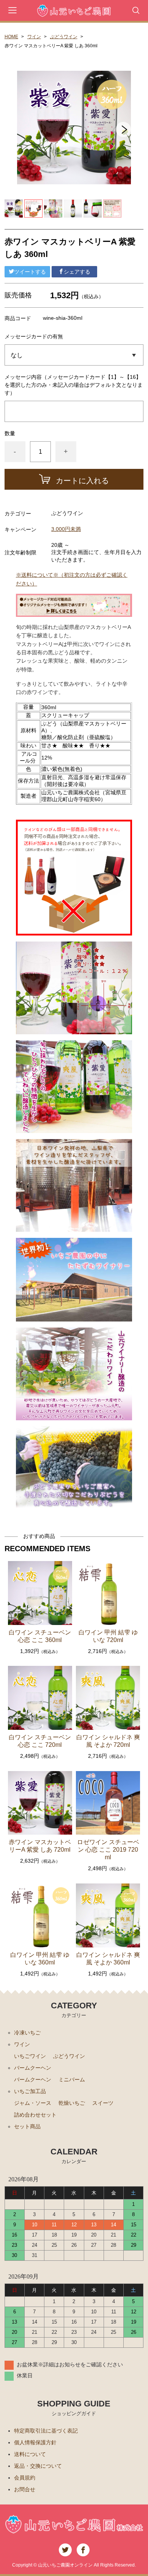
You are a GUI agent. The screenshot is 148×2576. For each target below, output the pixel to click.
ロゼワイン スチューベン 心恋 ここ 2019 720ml (108, 1850)
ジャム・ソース (33, 2103)
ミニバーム (72, 2079)
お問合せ (25, 2489)
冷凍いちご (27, 2033)
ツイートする (30, 272)
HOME (11, 37)
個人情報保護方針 (35, 2442)
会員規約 (25, 2478)
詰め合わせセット (35, 2115)
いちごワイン (30, 2056)
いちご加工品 (30, 2091)
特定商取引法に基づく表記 (46, 2431)
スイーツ (103, 2103)
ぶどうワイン (64, 37)
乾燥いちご (72, 2103)
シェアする (77, 272)
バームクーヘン (33, 2068)
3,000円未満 (66, 529)
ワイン (34, 37)
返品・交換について (38, 2466)
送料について (30, 2454)
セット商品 (27, 2126)
